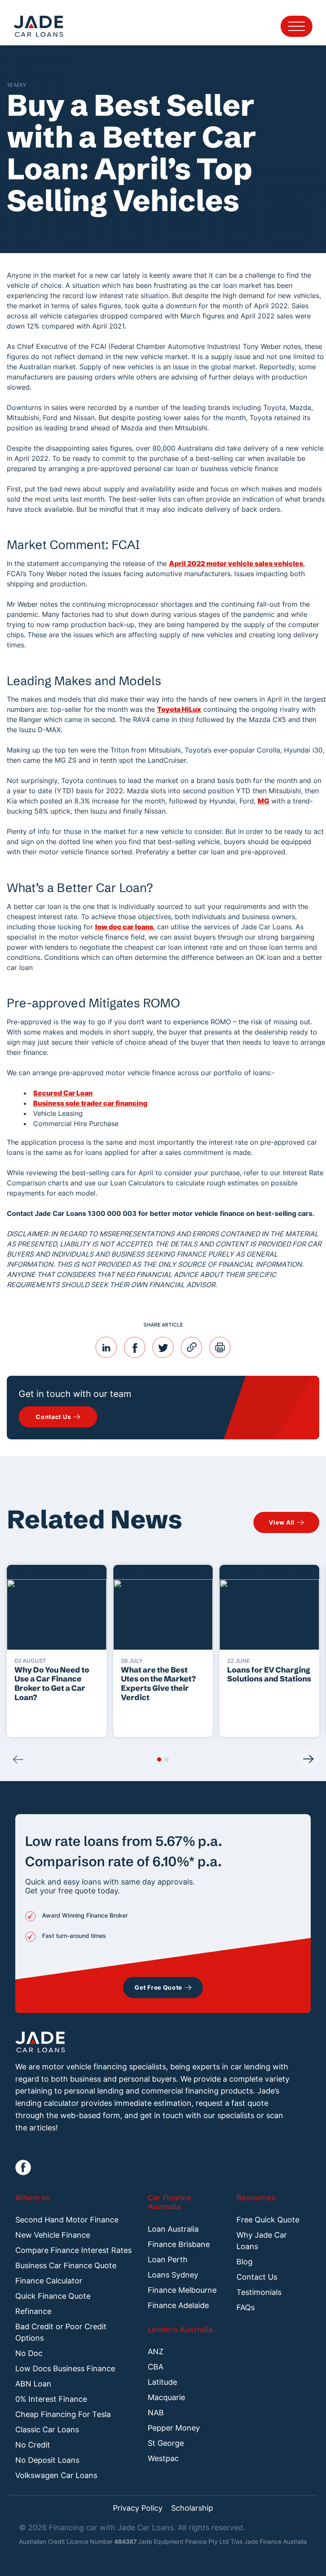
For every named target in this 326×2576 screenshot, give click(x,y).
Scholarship (192, 2508)
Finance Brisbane (179, 2244)
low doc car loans (124, 927)
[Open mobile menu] (296, 26)
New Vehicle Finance (53, 2235)
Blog (244, 2262)
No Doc (29, 2353)
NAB (156, 2413)
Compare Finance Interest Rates (73, 2250)
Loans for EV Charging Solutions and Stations (269, 1674)
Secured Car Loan (63, 1093)
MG (263, 801)
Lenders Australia (180, 2329)
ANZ (156, 2352)
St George (166, 2443)
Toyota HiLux (179, 709)
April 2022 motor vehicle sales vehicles (236, 563)
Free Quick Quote (268, 2220)
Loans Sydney (173, 2275)
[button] (159, 1759)
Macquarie (166, 2397)
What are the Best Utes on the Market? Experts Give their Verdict (158, 1684)
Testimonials (259, 2292)
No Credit (33, 2445)
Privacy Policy (138, 2508)
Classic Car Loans (47, 2430)
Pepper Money (174, 2428)
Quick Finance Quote (53, 2296)
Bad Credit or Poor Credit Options (61, 2332)
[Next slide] (308, 1759)
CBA (156, 2367)
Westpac (163, 2458)
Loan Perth (168, 2260)
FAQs (246, 2307)
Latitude (162, 2382)
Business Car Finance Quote (66, 2265)
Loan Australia (173, 2229)
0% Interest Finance (51, 2399)
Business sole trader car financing (90, 1103)
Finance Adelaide (178, 2305)
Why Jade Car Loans (262, 2241)
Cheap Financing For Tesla (63, 2414)
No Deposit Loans (47, 2460)
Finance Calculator (49, 2281)
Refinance (33, 2311)
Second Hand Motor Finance (67, 2220)
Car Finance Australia (170, 2202)
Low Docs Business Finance (65, 2368)
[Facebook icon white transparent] (23, 2168)
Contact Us (257, 2277)
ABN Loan (33, 2384)
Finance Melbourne (182, 2290)
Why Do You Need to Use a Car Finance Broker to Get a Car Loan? (52, 1684)
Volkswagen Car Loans (56, 2475)
